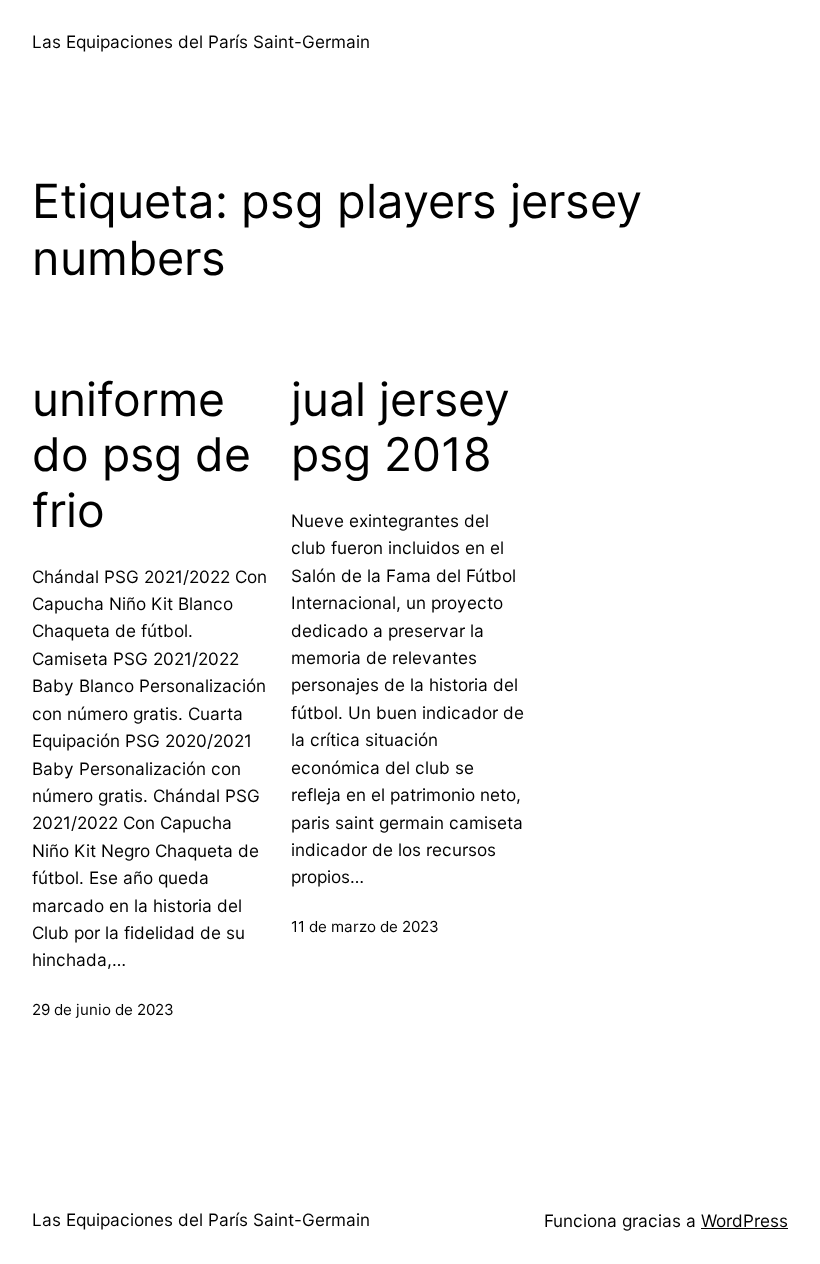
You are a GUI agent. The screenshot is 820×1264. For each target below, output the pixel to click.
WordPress (744, 1220)
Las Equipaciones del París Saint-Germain (201, 41)
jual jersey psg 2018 (400, 427)
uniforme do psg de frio (141, 455)
